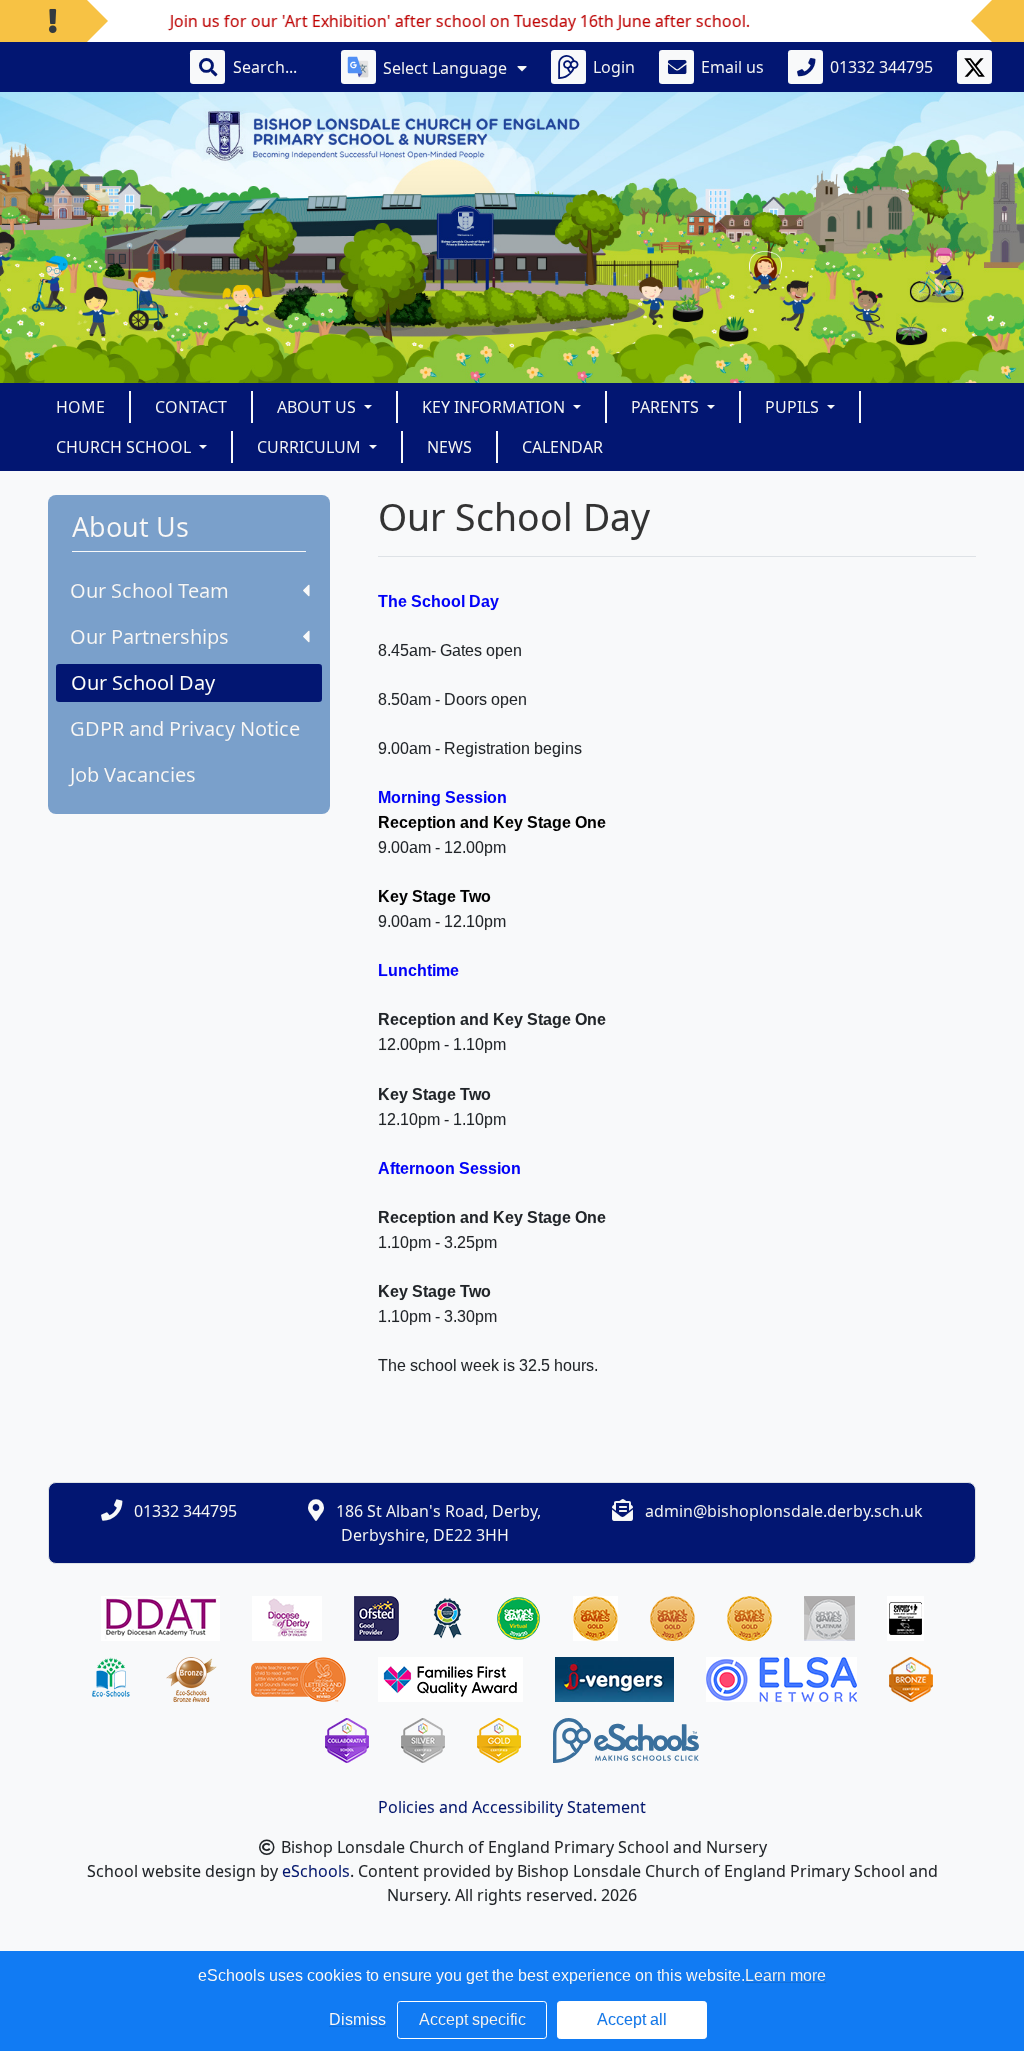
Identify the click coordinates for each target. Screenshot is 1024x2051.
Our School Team (149, 590)
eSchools (316, 1871)
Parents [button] (667, 407)
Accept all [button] (632, 2019)
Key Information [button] (495, 407)
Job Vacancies (133, 774)
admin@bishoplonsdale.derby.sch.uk (784, 1511)
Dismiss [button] (357, 2019)
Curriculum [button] (311, 447)
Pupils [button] (794, 407)
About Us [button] (318, 407)
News (449, 447)
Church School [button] (125, 447)
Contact (191, 407)
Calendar (562, 447)
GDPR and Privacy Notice (185, 728)
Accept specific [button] (472, 2019)
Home (80, 407)
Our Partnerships (149, 636)
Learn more (785, 1975)
